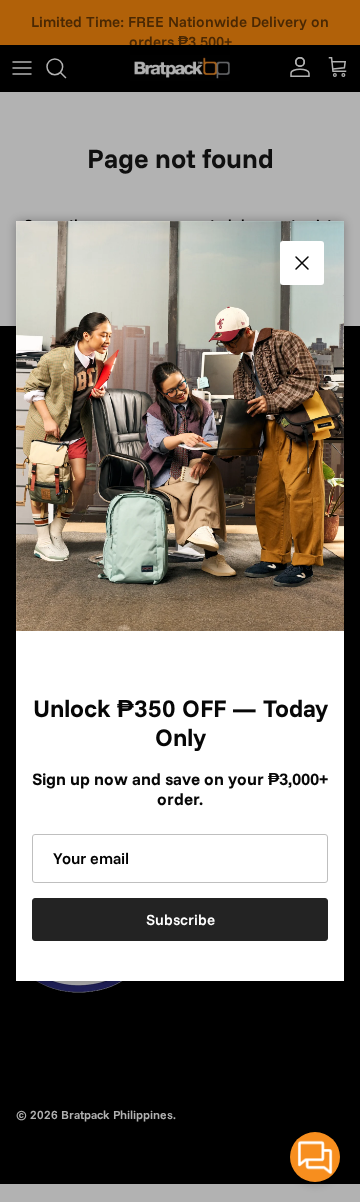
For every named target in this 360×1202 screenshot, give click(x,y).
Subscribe (180, 919)
